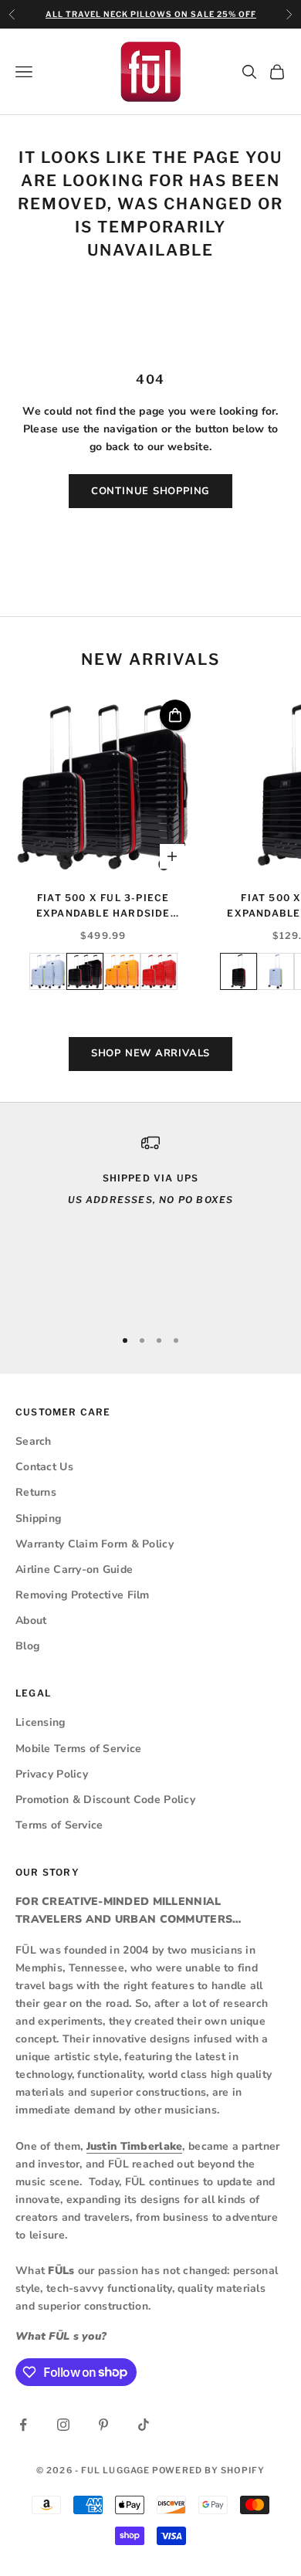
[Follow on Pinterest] (103, 2425)
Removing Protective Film (83, 1595)
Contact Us (44, 1467)
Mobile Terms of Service (78, 1749)
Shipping (38, 1518)
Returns (36, 1492)
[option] (48, 971)
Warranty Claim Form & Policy (95, 1544)
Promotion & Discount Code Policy (105, 1800)
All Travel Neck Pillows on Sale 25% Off (151, 14)
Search (34, 1441)
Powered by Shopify (208, 2470)
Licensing (41, 1722)
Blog (27, 1646)
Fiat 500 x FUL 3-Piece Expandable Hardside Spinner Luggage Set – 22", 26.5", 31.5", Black (103, 907)
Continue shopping (150, 491)
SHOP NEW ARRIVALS (150, 1053)
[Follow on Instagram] (63, 2425)
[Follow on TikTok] (144, 2425)
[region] (150, 1224)
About (31, 1620)
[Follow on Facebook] (23, 2425)
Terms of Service (59, 1825)
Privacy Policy (52, 1774)
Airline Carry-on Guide (74, 1569)
